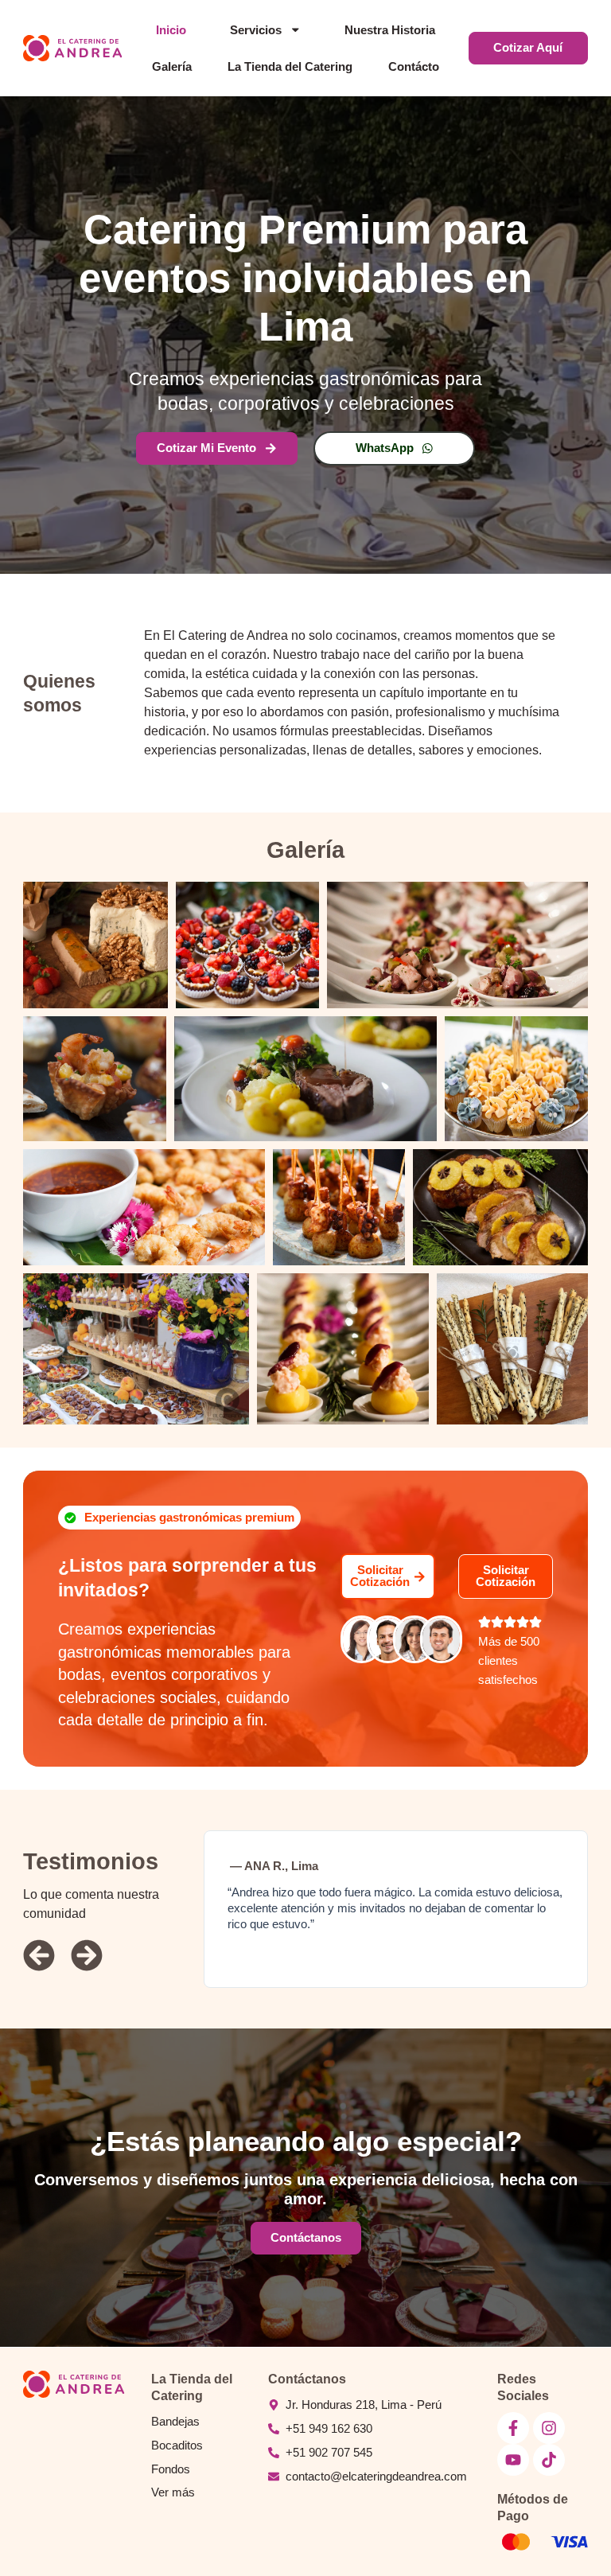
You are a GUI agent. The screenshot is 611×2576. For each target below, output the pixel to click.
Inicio (171, 30)
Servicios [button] (256, 30)
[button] (179, 1518)
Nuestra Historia (390, 30)
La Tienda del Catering (290, 67)
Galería (172, 67)
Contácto (414, 67)
